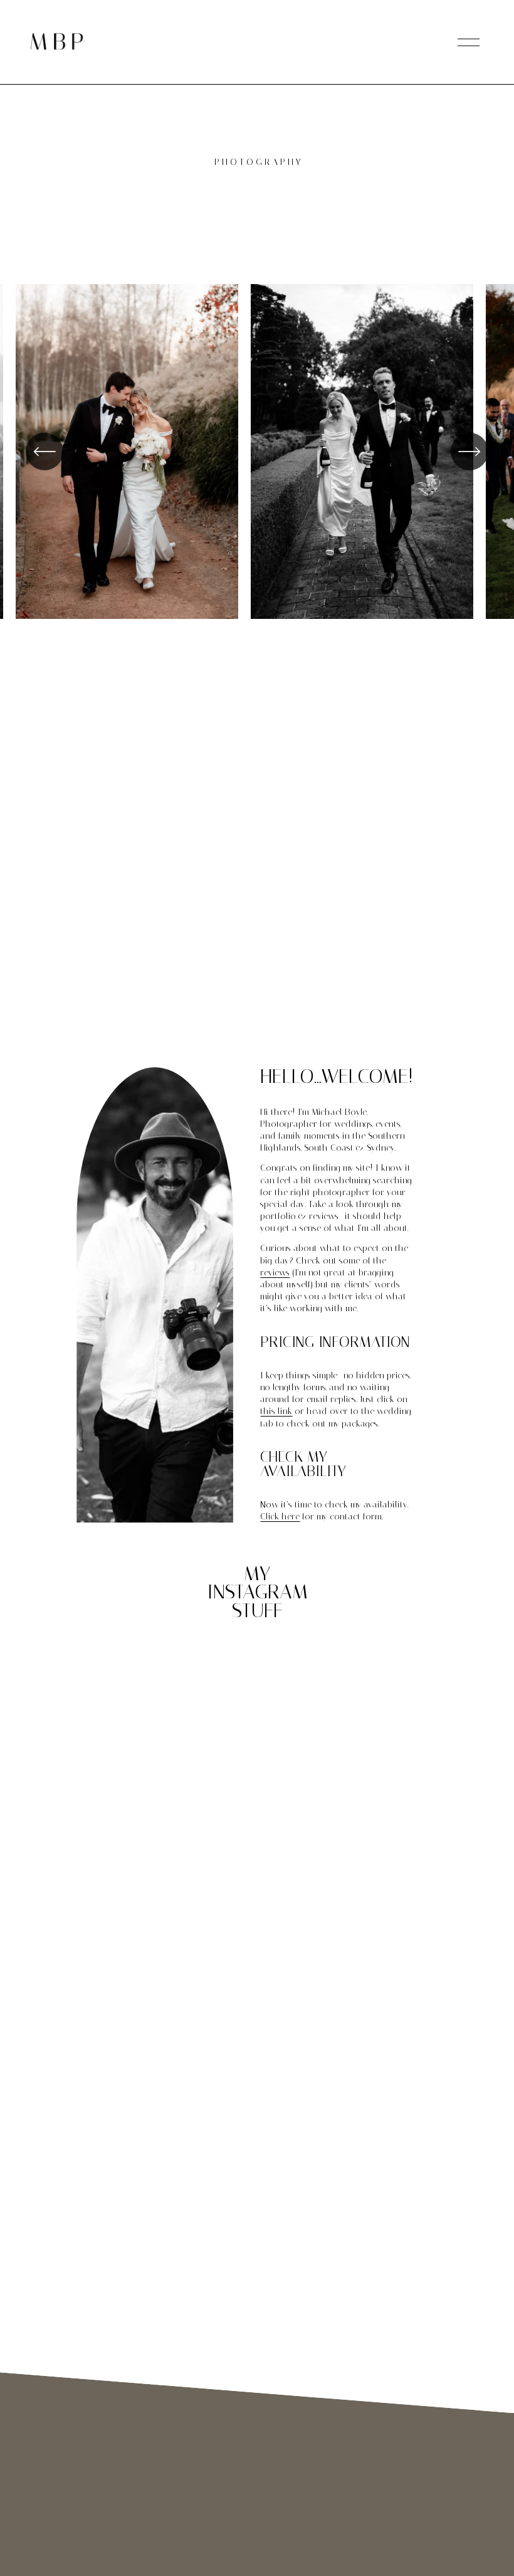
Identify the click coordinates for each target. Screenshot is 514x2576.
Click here (280, 1517)
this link (276, 1411)
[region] (257, 456)
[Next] (469, 451)
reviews (275, 1273)
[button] (198, 1657)
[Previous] (45, 451)
